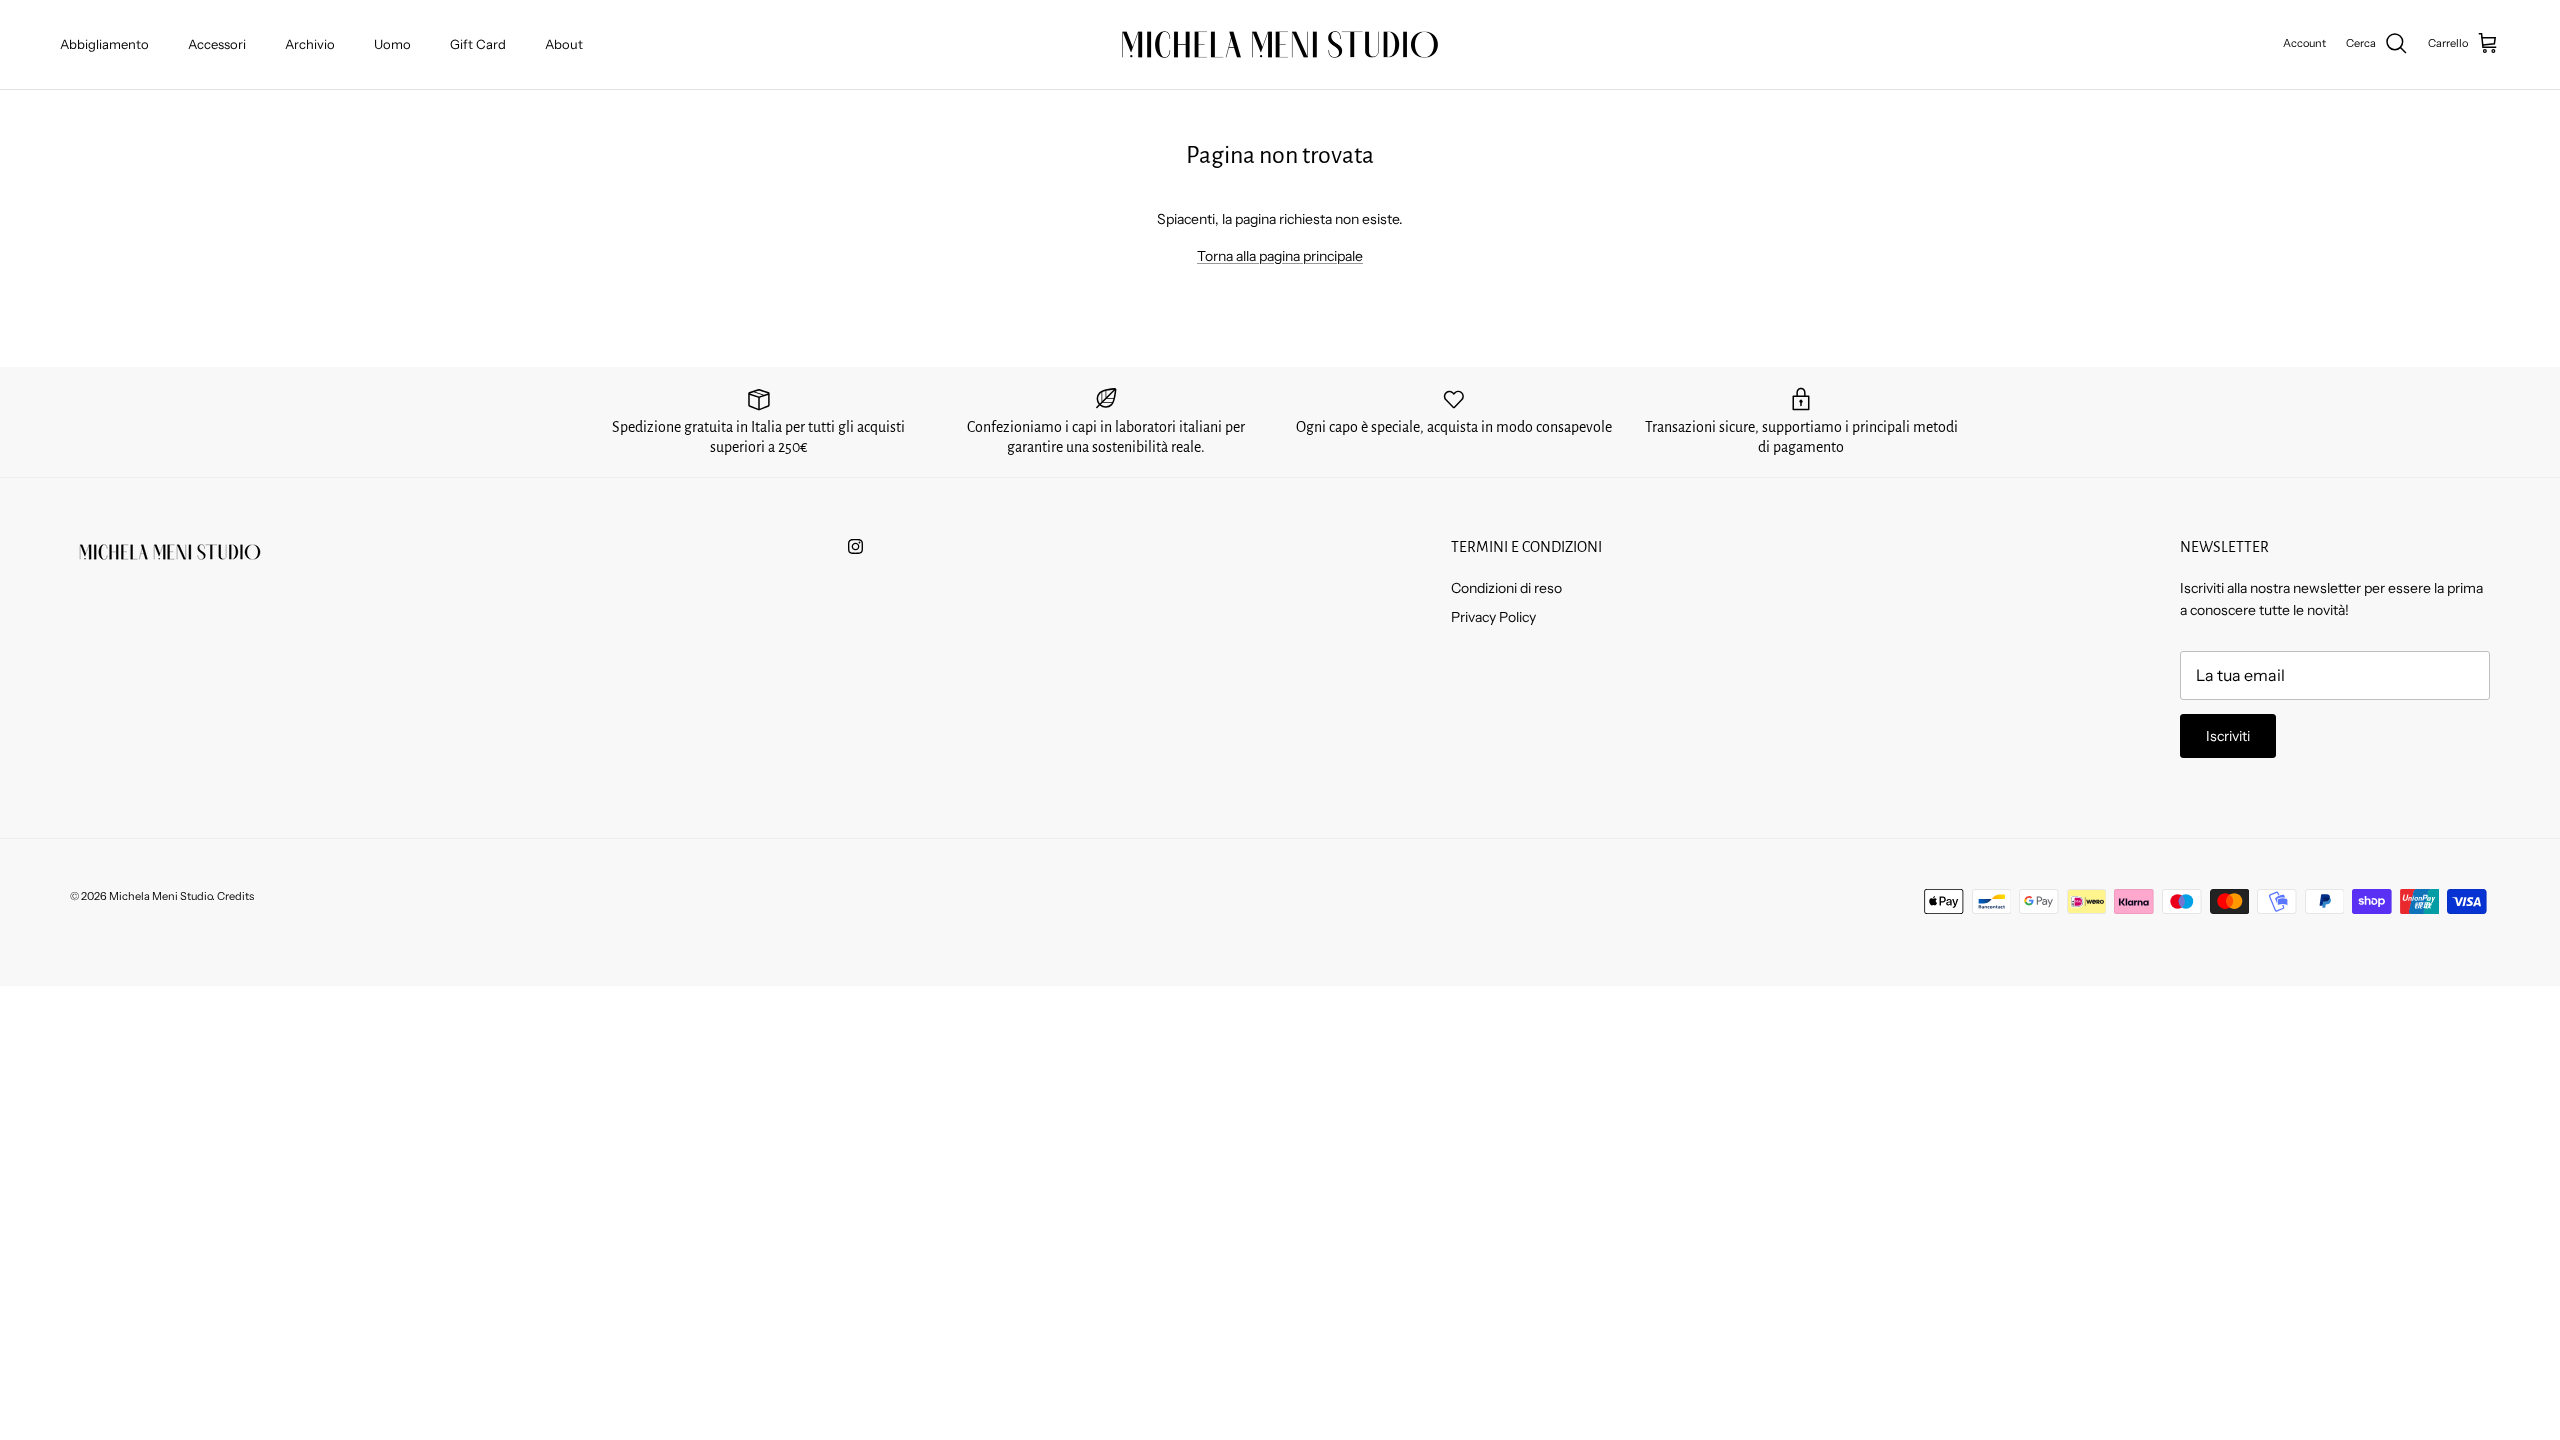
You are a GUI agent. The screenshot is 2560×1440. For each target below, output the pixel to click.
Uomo (392, 44)
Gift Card (478, 44)
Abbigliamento (104, 44)
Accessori (217, 44)
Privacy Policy (1493, 617)
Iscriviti (2228, 736)
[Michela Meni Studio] (1280, 44)
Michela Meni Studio (160, 896)
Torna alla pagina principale (1280, 256)
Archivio (310, 44)
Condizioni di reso (1506, 588)
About (564, 44)
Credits (235, 896)
